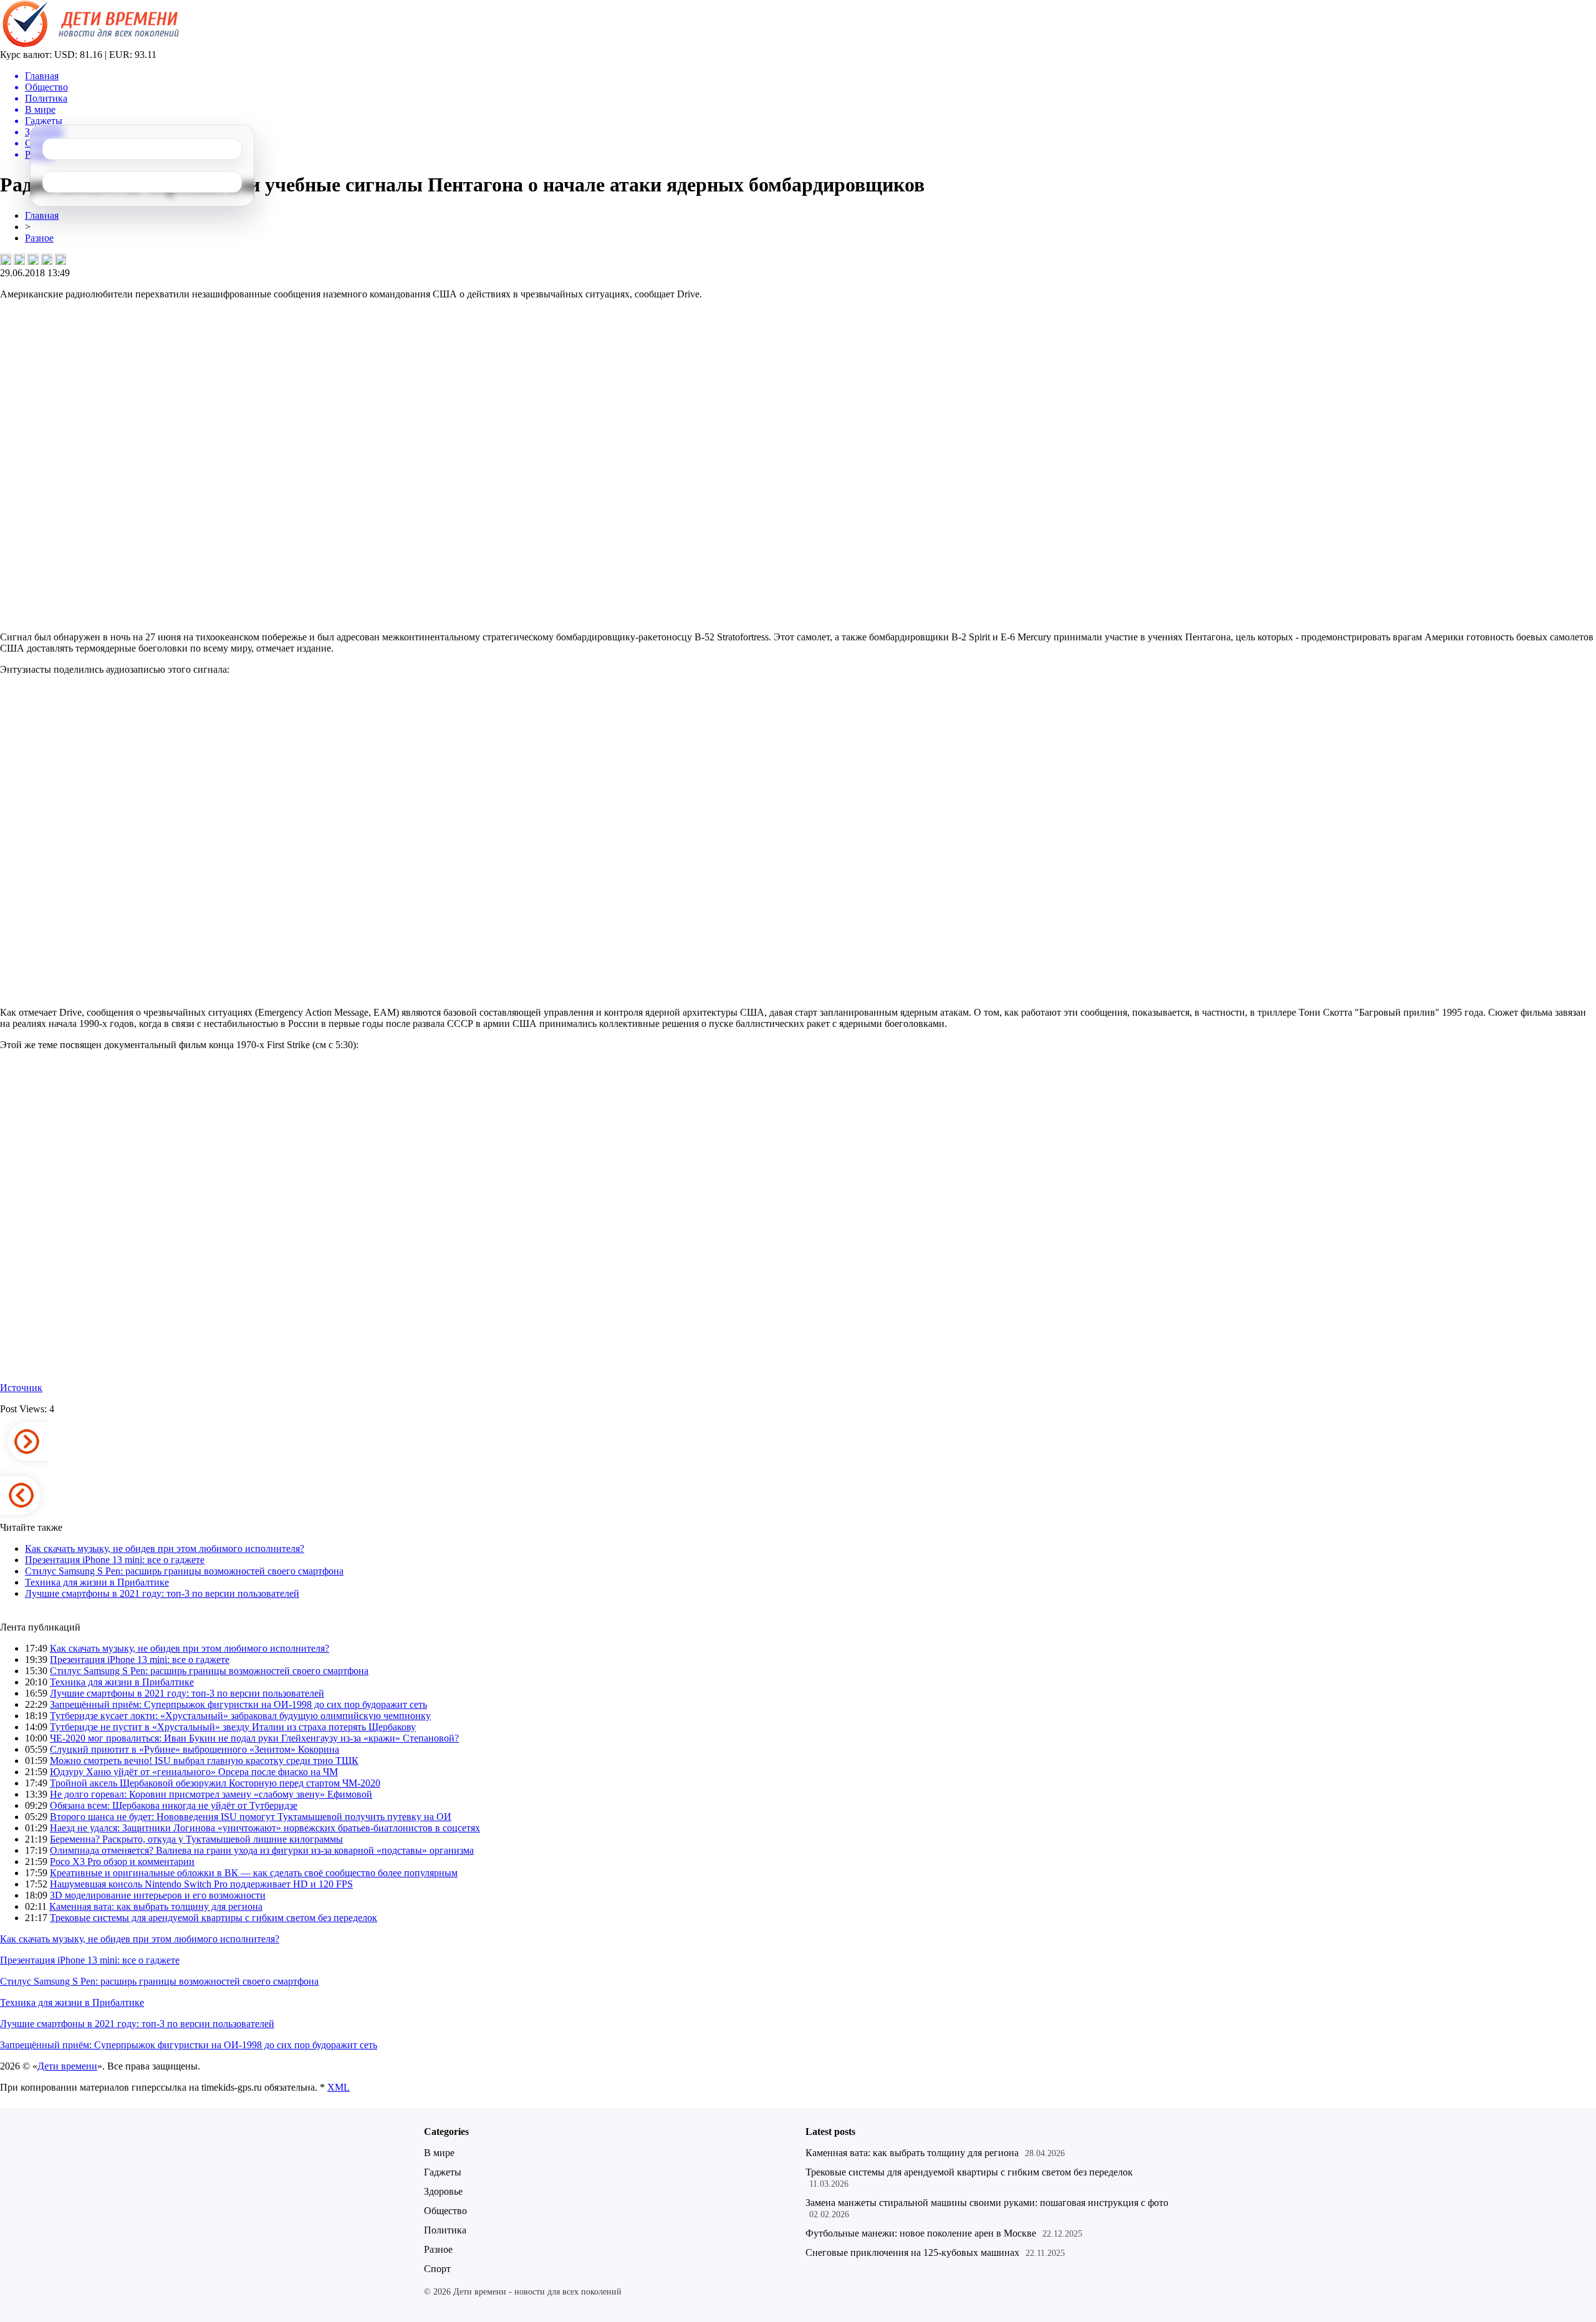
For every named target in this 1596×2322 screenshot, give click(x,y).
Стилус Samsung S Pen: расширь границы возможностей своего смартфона (184, 1571)
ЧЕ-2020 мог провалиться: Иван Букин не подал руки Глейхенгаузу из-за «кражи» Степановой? (254, 1738)
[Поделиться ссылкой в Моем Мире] (47, 259)
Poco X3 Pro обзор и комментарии (122, 1862)
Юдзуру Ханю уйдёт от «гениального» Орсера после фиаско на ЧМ (194, 1772)
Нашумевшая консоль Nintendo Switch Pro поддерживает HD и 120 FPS (201, 1884)
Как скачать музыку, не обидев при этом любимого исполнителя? (165, 1549)
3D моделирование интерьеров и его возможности (158, 1895)
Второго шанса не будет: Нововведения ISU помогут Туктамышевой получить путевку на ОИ (251, 1817)
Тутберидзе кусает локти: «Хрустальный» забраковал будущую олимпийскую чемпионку (240, 1716)
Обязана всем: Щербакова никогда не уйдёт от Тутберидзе (174, 1805)
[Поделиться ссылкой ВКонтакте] (6, 259)
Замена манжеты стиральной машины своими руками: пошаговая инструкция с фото (987, 2203)
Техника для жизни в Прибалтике (97, 1582)
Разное (39, 238)
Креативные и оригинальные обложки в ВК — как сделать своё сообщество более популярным (254, 1873)
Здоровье (443, 2191)
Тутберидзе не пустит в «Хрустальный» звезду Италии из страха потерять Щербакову (233, 1727)
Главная (42, 215)
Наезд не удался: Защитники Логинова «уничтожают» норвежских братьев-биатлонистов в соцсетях (265, 1828)
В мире (439, 2153)
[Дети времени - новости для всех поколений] (89, 46)
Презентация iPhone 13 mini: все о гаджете (115, 1560)
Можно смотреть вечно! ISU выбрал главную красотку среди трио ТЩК (204, 1761)
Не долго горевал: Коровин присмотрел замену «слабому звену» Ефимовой (211, 1794)
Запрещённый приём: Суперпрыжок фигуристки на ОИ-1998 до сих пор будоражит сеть (238, 1704)
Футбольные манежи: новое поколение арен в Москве (921, 2233)
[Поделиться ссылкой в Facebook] (19, 259)
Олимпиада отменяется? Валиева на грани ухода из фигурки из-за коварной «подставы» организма (262, 1850)
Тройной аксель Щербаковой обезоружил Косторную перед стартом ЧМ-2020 (215, 1783)
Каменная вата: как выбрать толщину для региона (156, 1906)
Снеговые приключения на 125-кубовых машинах (912, 2252)
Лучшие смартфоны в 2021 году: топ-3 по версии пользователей (162, 1593)
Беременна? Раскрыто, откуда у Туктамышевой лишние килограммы (196, 1839)
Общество (445, 2211)
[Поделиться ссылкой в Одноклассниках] (60, 259)
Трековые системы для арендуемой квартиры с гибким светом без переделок (214, 1918)
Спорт (437, 2269)
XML (339, 2087)
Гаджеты (443, 2172)
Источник (21, 1388)
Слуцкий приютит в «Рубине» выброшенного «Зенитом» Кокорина (195, 1749)
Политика (445, 2230)
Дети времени (67, 2066)
